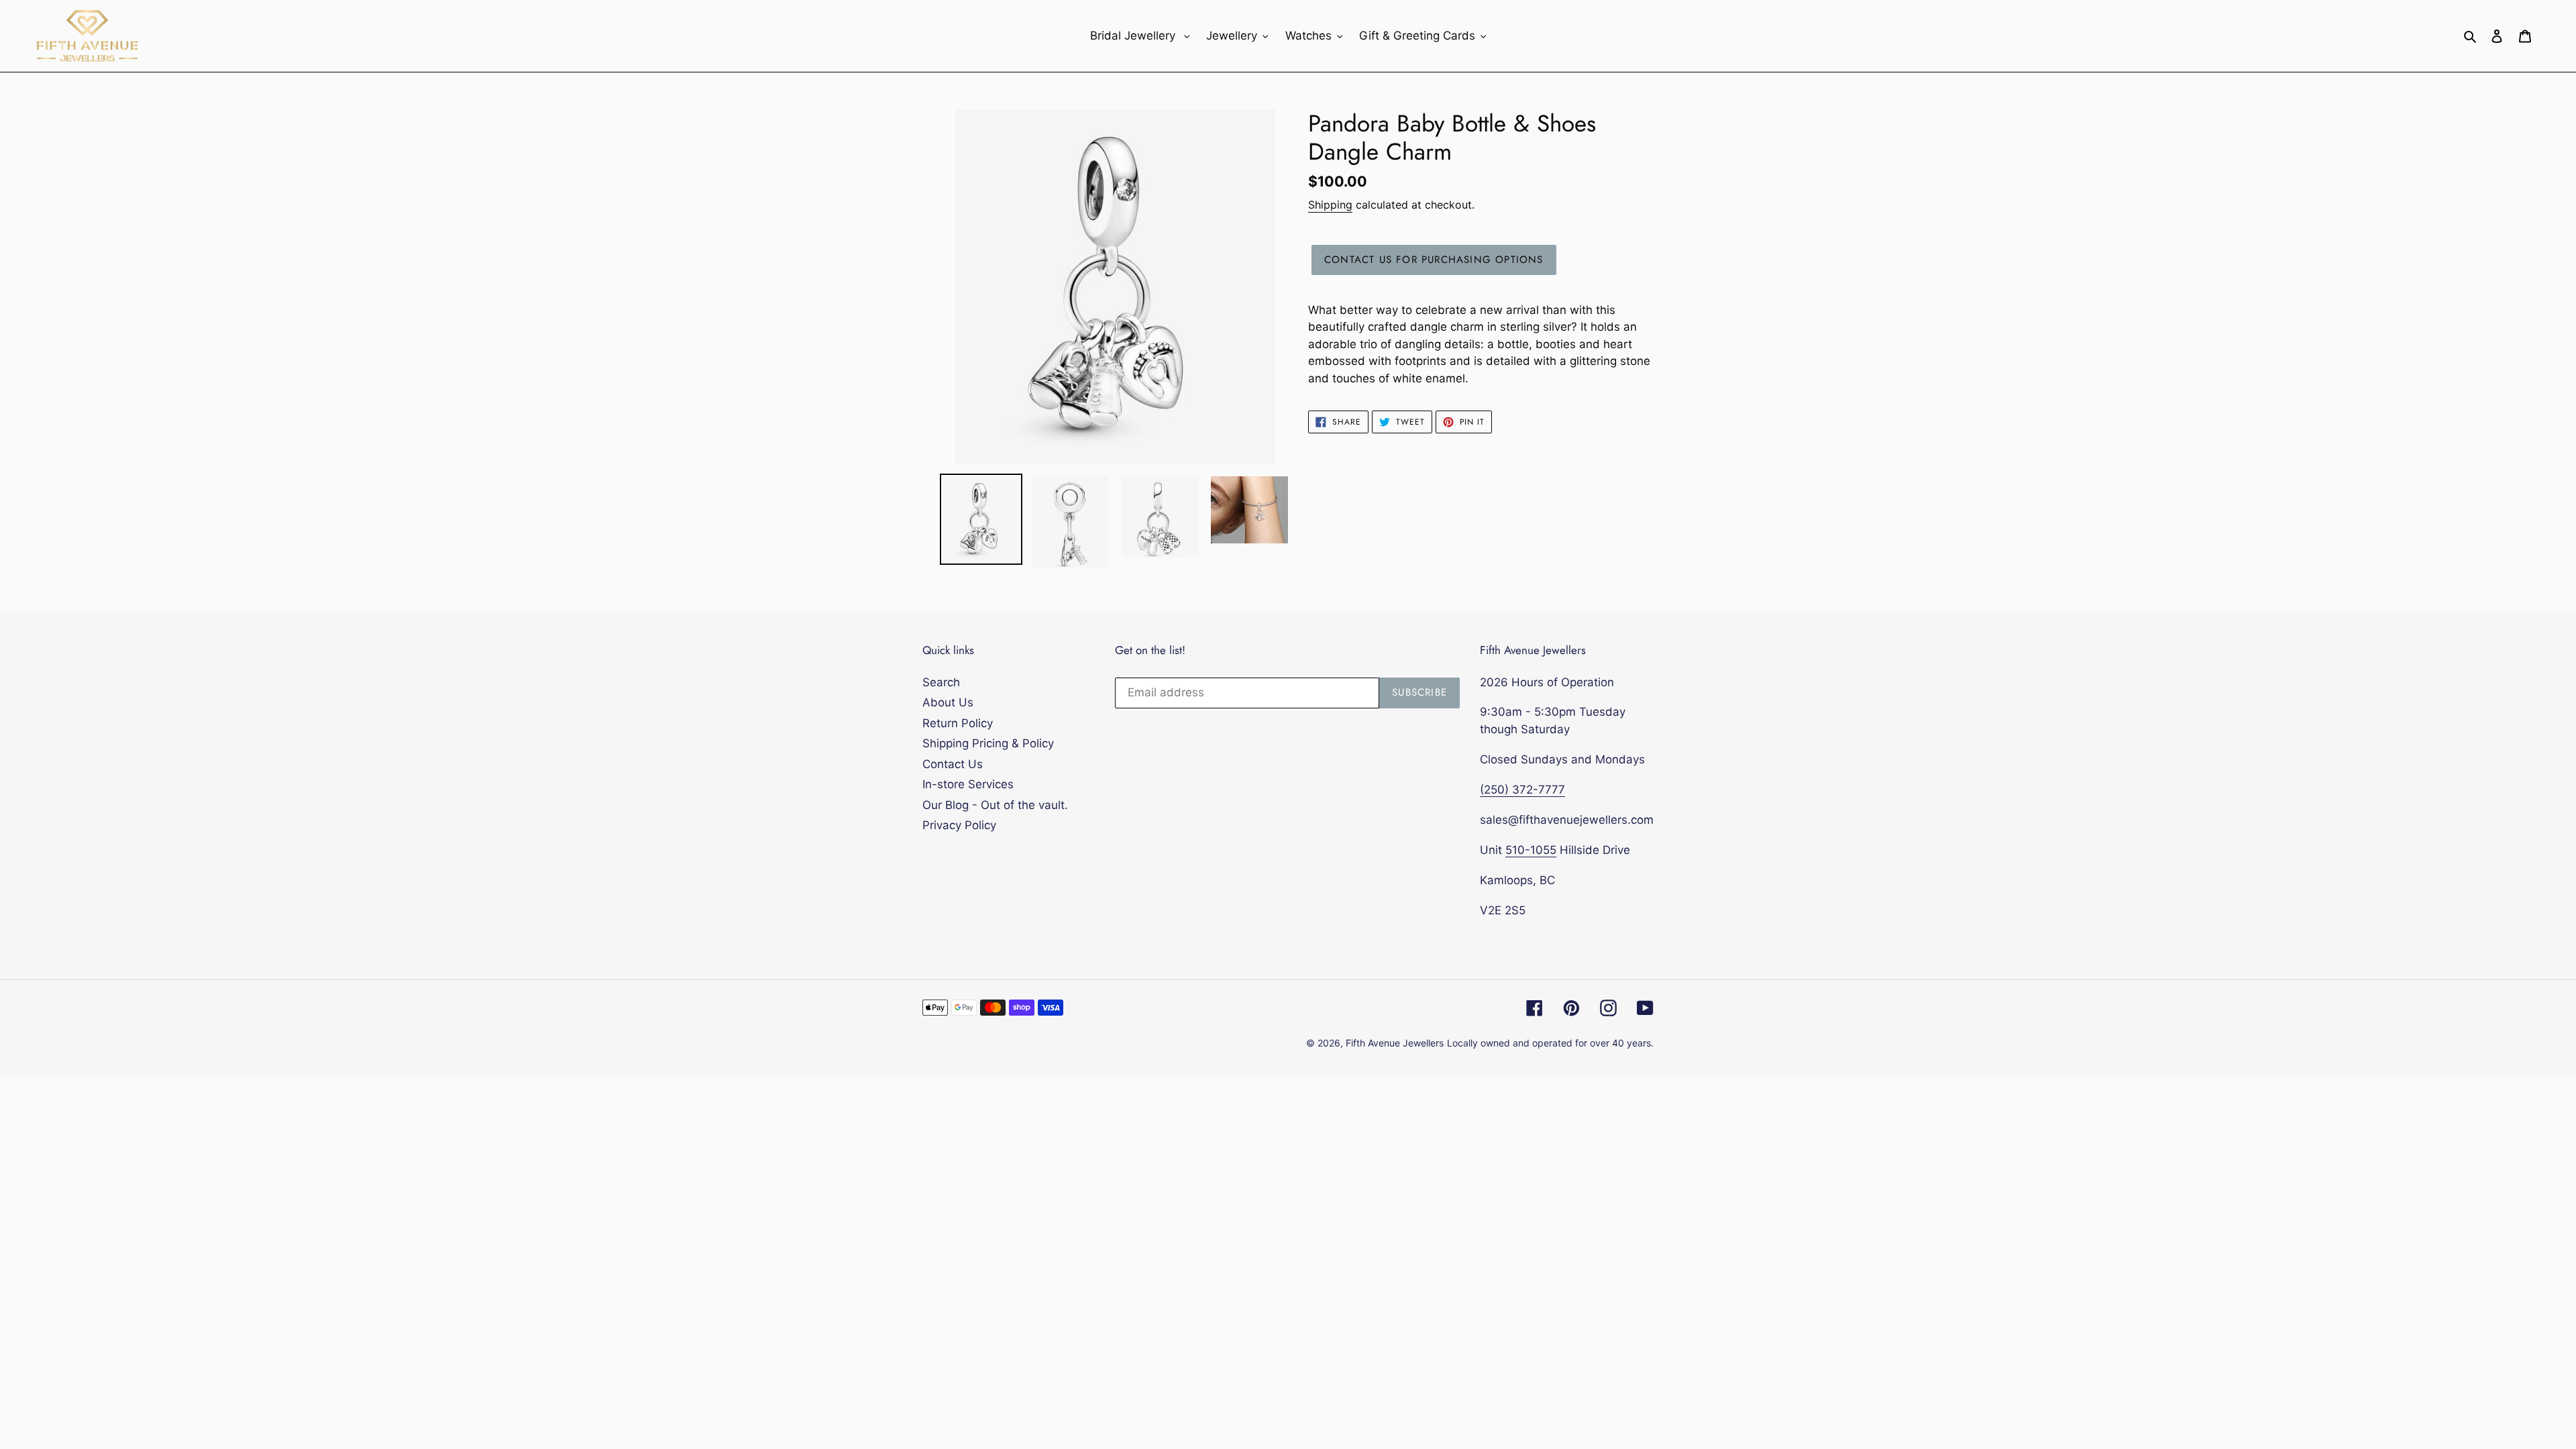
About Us (948, 702)
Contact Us (953, 764)
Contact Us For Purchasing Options (1434, 260)
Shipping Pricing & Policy (988, 743)
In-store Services (968, 784)
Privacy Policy (959, 825)
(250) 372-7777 (1522, 790)
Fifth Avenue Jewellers (1395, 1043)
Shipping (1330, 205)
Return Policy (958, 723)
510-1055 (1531, 850)
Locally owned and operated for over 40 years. (1550, 1043)
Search (941, 682)
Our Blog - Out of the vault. (995, 805)
